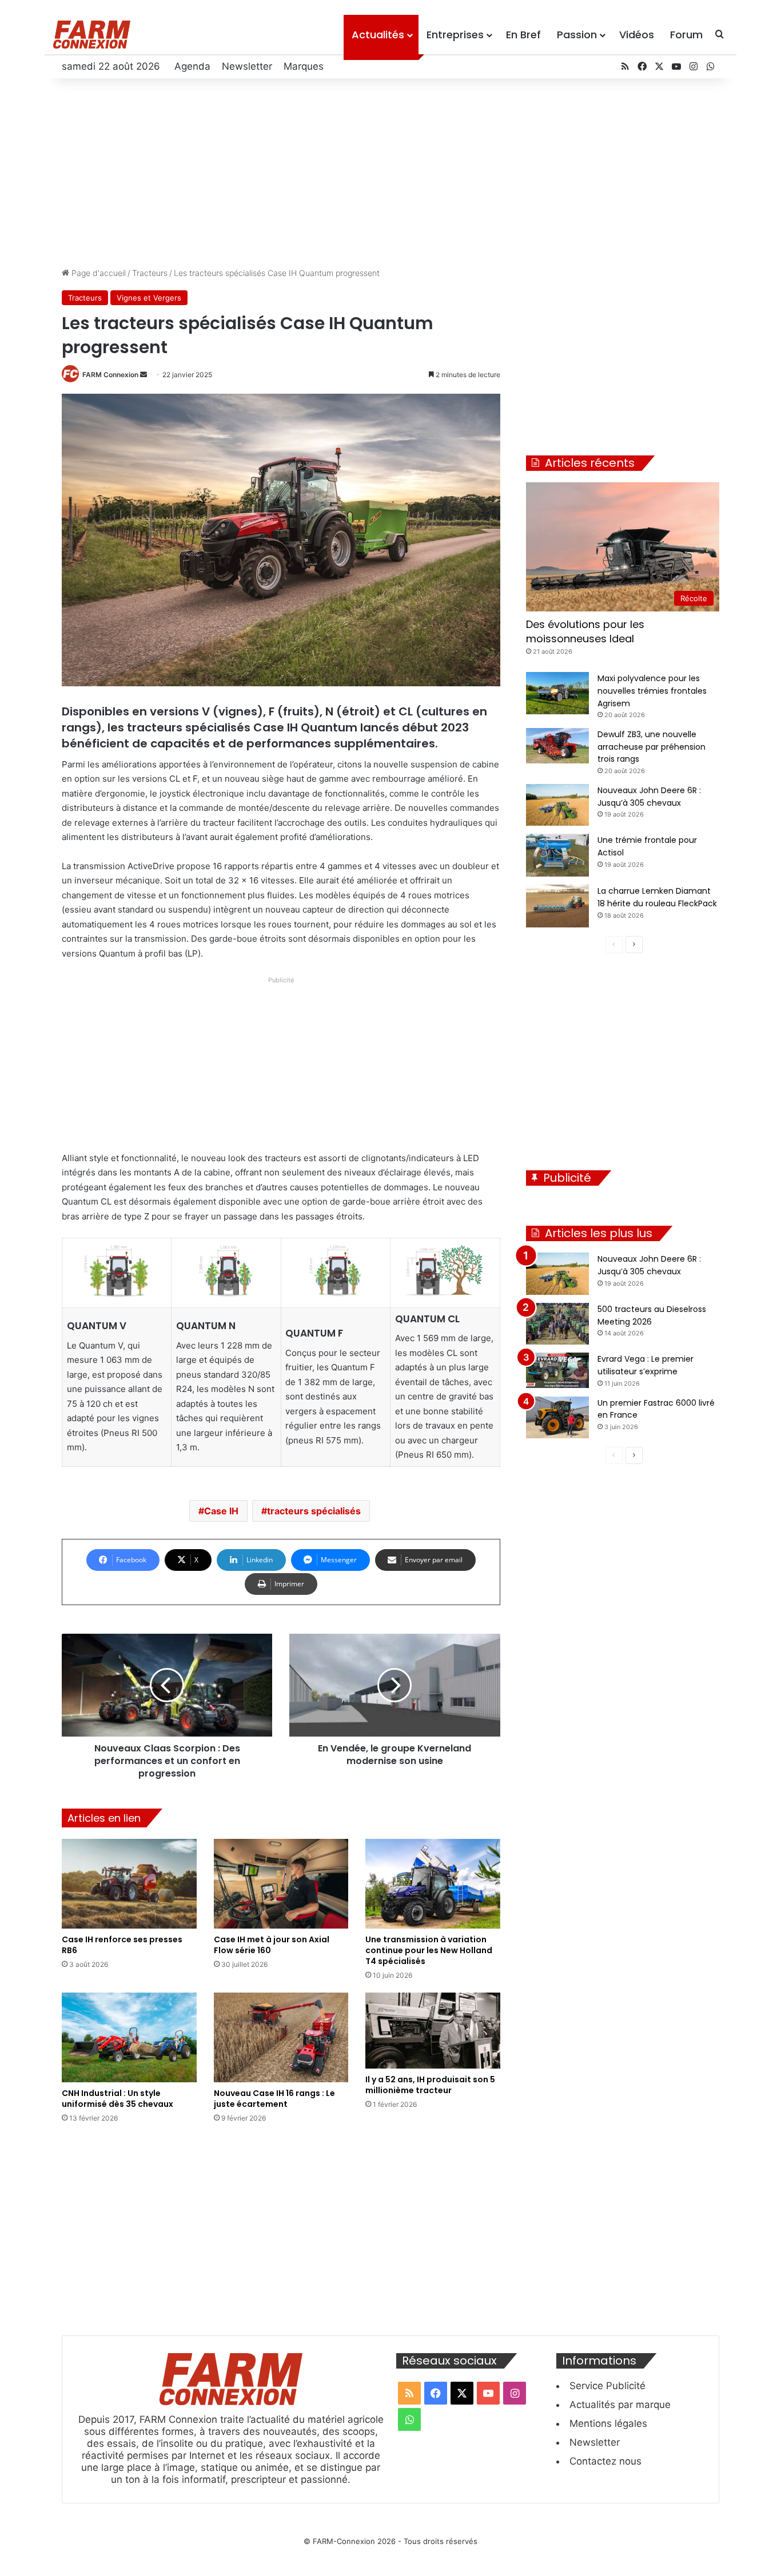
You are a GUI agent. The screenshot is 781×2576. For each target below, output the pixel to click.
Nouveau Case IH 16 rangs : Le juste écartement (274, 2099)
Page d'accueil (97, 273)
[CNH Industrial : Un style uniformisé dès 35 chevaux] (129, 2037)
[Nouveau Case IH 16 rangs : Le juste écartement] (281, 2037)
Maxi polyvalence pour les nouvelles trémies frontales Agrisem (652, 691)
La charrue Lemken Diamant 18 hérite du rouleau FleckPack (657, 897)
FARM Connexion (110, 375)
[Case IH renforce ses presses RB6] (129, 1884)
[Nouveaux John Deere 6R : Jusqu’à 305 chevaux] (557, 805)
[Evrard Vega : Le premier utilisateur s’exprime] (557, 1370)
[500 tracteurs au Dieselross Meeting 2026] (557, 1324)
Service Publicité (607, 2386)
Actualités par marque (620, 2405)
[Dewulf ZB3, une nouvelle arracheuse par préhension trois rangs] (557, 746)
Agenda (192, 66)
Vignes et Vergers (149, 298)
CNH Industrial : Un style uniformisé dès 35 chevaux (117, 2099)
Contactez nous (605, 2461)
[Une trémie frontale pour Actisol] (557, 855)
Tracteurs (150, 273)
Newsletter (247, 66)
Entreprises (455, 35)
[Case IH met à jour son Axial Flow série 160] (281, 1884)
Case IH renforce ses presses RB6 (122, 1945)
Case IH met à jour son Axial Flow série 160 (272, 1945)
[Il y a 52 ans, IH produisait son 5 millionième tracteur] (433, 2031)
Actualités (378, 35)
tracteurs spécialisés (314, 1511)
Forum (686, 35)
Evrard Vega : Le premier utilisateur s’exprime (645, 1365)
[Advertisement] (390, 170)
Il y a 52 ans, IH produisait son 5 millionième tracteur (430, 2085)
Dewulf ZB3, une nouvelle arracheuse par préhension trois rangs (652, 747)
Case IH (221, 1511)
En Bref (523, 35)
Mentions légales (608, 2423)
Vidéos (637, 35)
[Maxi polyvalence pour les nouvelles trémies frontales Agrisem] (557, 693)
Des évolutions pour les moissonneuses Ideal (585, 631)
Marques (304, 66)
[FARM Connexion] (92, 35)
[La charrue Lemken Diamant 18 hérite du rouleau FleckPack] (557, 906)
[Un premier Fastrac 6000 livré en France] (557, 1418)
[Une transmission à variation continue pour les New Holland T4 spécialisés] (433, 1884)
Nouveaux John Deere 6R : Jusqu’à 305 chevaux (649, 1265)
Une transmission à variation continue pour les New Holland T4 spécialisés (429, 1950)
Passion (577, 35)
